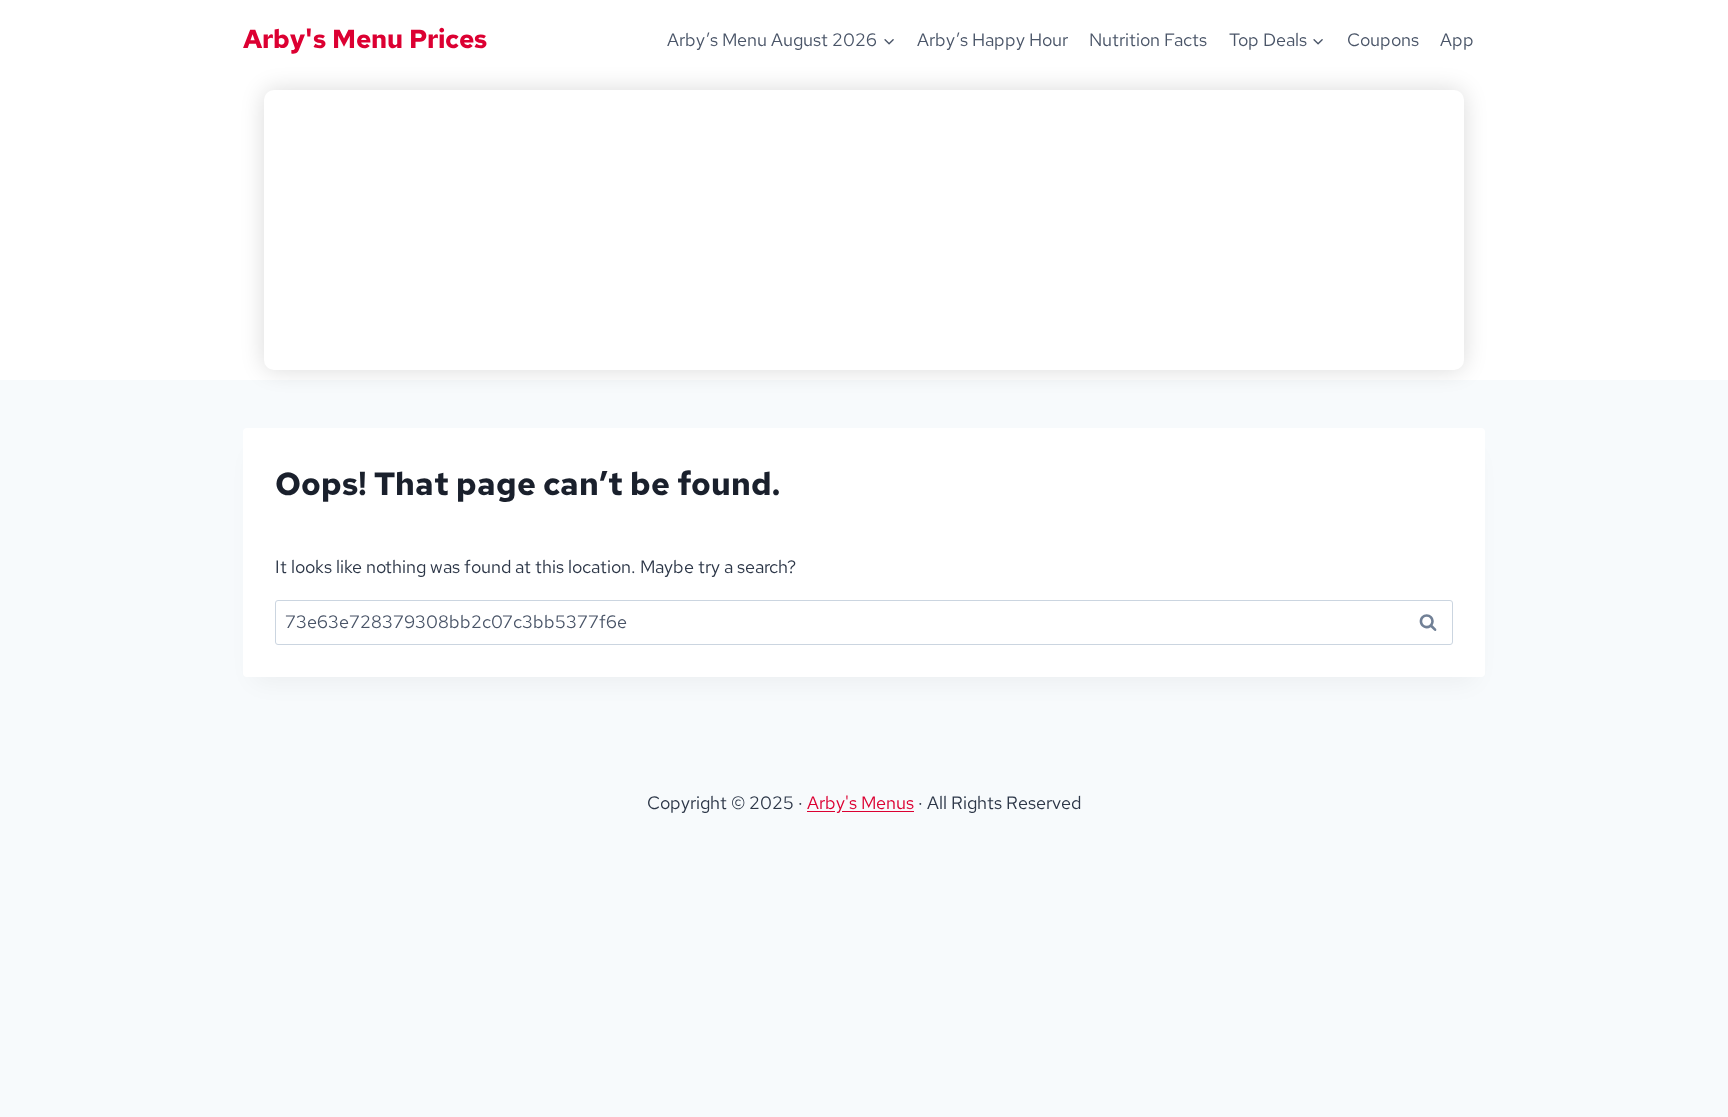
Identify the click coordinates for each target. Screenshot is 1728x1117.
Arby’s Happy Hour (992, 39)
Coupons (1383, 39)
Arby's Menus (860, 802)
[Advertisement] (864, 230)
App (1457, 39)
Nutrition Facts (1148, 39)
